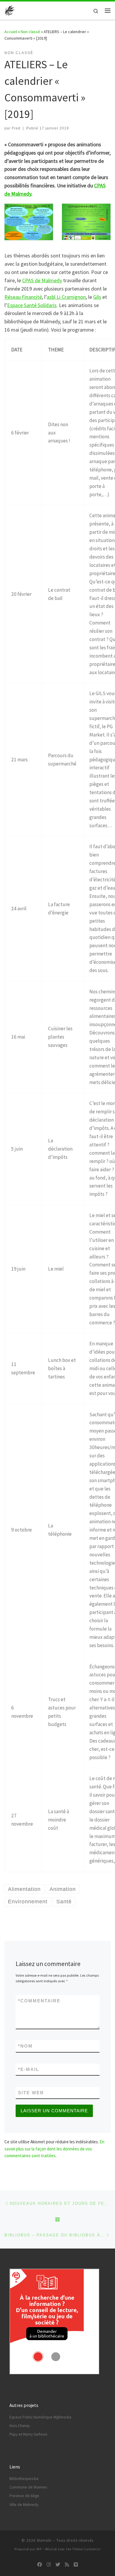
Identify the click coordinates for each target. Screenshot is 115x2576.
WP (39, 2549)
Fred (16, 128)
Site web (31, 2093)
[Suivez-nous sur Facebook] (40, 2565)
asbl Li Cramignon (66, 297)
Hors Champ (20, 2426)
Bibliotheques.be (24, 2479)
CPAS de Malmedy (42, 280)
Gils (97, 297)
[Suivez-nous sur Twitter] (58, 2565)
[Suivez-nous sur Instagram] (49, 2565)
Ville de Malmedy (24, 2505)
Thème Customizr (87, 2549)
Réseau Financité (23, 297)
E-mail (29, 2069)
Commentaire (39, 2001)
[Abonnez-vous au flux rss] (67, 2565)
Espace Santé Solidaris (32, 305)
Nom (25, 2046)
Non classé (30, 32)
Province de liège (24, 2496)
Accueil (11, 32)
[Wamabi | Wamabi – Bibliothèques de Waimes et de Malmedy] (10, 10)
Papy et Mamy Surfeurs (28, 2434)
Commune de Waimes (28, 2487)
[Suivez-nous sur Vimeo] (76, 2565)
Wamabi (44, 2540)
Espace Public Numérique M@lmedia (40, 2417)
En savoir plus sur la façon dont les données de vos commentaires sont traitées (54, 2149)
